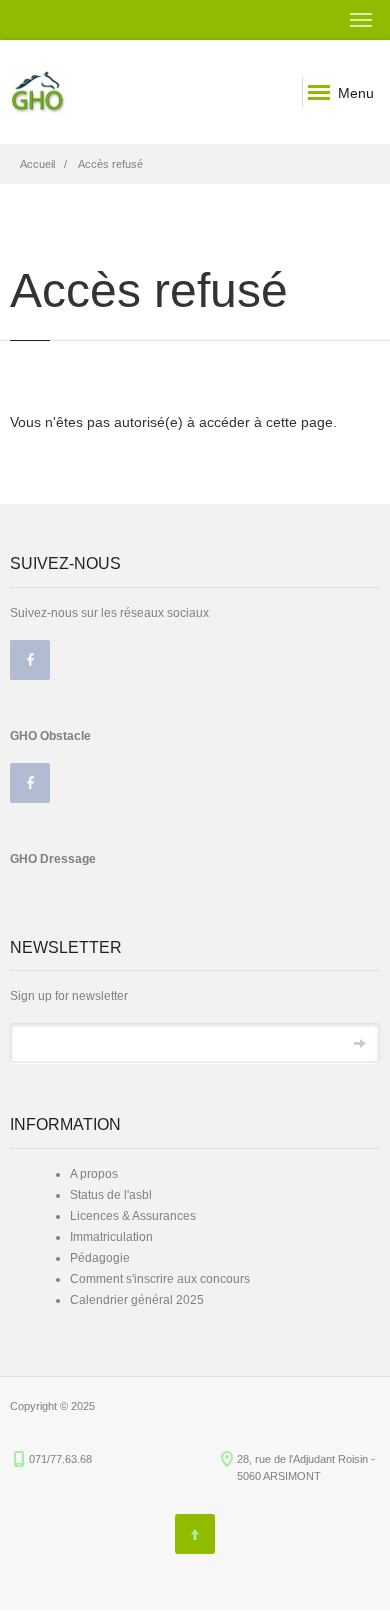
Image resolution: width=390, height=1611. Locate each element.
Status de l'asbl (111, 1195)
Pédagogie (100, 1258)
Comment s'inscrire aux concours (160, 1279)
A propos (94, 1174)
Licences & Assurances (133, 1216)
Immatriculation (111, 1237)
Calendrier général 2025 (137, 1300)
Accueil (37, 164)
